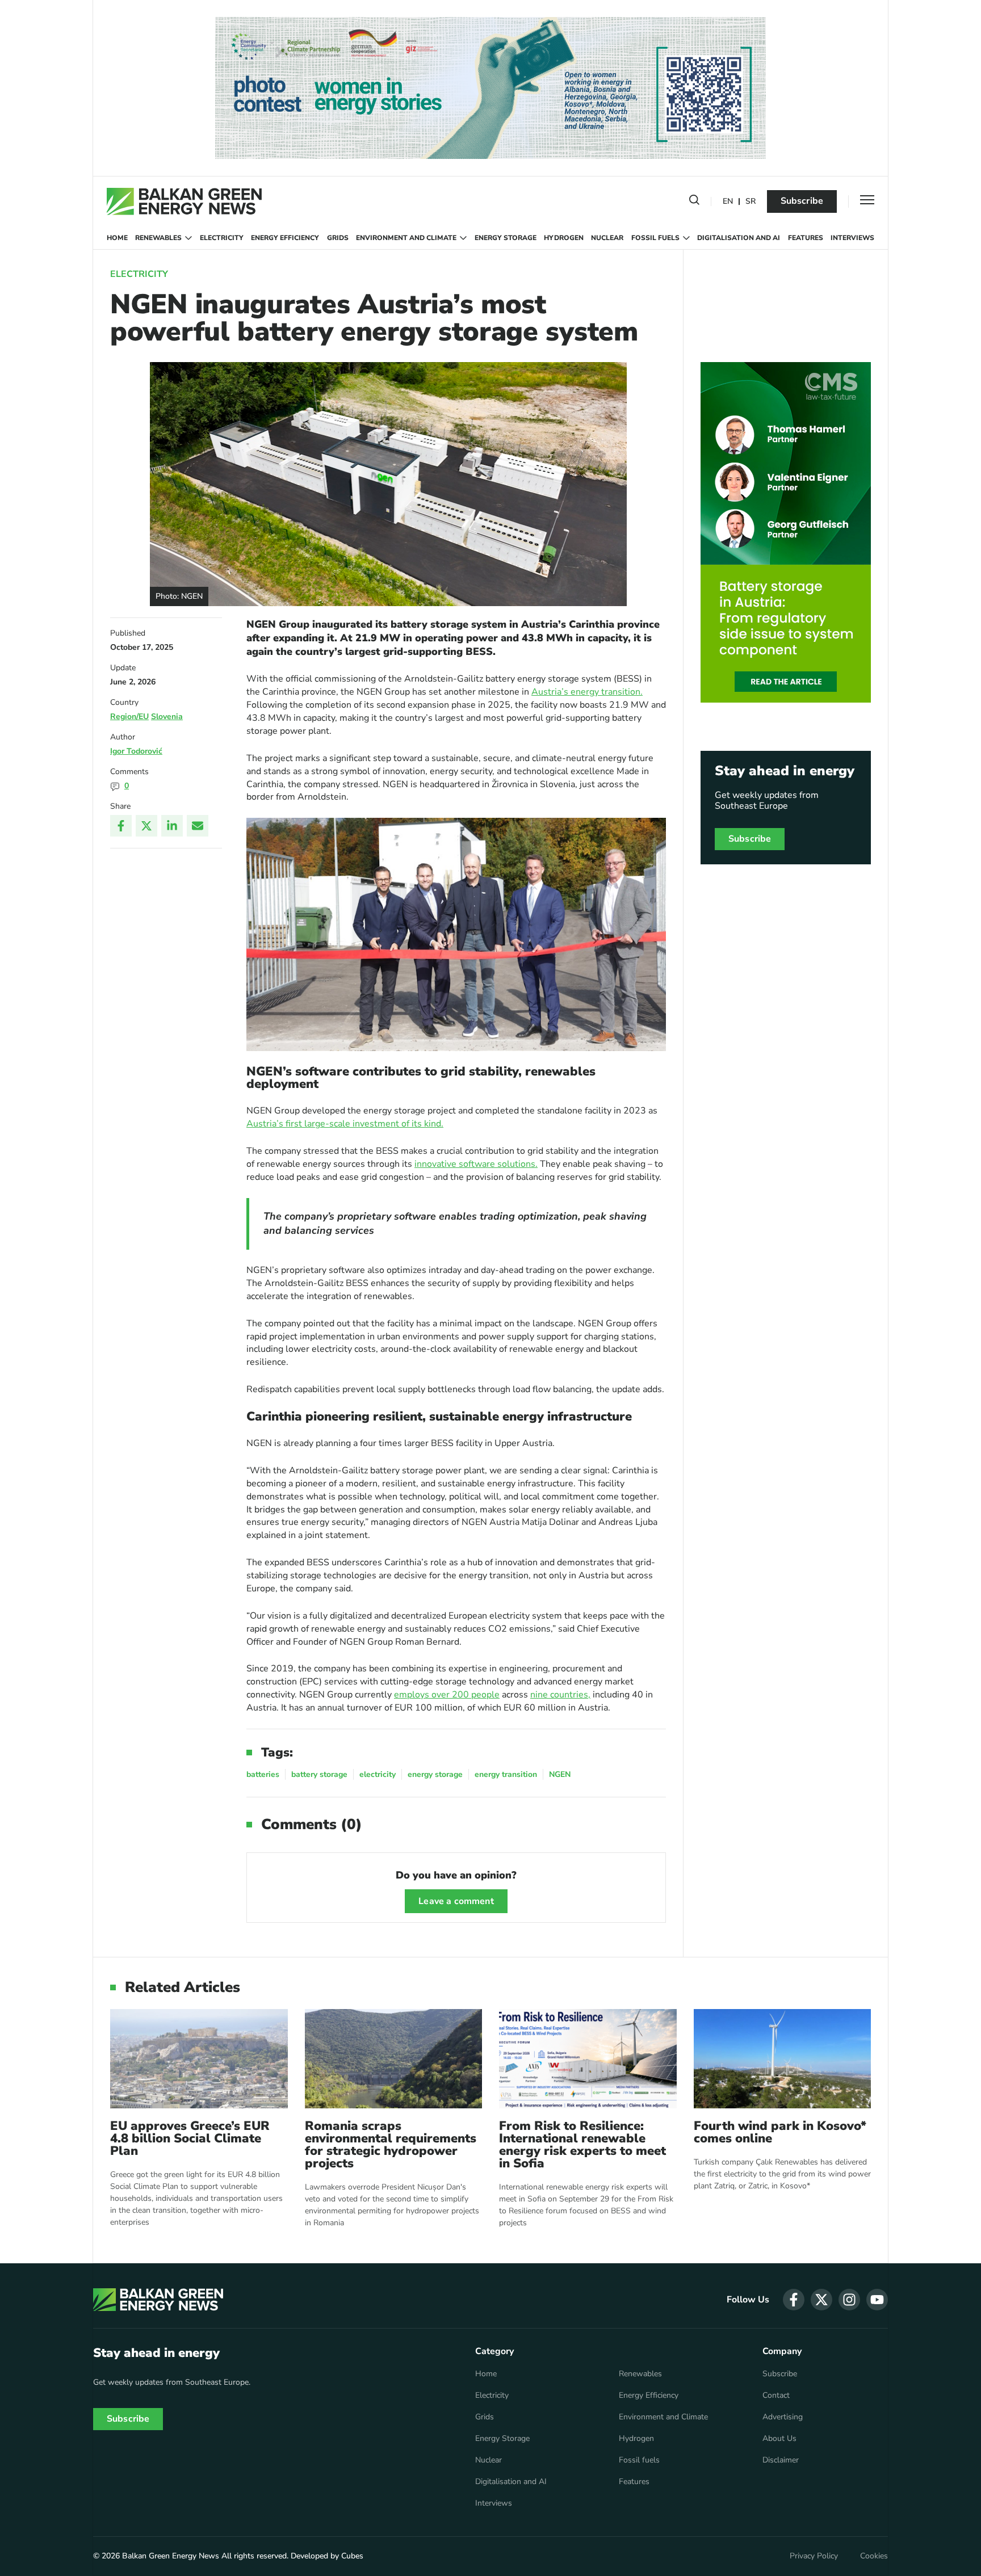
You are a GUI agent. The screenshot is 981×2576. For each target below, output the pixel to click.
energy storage (435, 1774)
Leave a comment (456, 1901)
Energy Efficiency (285, 238)
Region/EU (129, 717)
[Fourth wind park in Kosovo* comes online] (783, 2059)
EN (728, 202)
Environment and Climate (406, 238)
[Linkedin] (172, 826)
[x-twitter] (821, 2300)
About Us (779, 2439)
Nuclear (607, 238)
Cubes (352, 2556)
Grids (338, 238)
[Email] (198, 826)
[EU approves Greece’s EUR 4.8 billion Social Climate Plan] (199, 2059)
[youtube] (877, 2300)
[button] (694, 202)
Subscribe (802, 201)
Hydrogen (564, 238)
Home (117, 238)
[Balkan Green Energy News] (184, 201)
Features (806, 238)
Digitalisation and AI (739, 238)
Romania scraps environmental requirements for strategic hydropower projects (391, 2145)
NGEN (560, 1774)
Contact (776, 2396)
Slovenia (167, 717)
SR (751, 202)
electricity (378, 1774)
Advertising (783, 2417)
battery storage (319, 1774)
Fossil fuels (655, 238)
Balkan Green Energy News (171, 2556)
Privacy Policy (814, 2556)
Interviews (852, 238)
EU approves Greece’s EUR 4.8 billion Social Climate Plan (190, 2138)
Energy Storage (506, 238)
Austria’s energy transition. (587, 692)
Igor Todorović (136, 751)
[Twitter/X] (146, 826)
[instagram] (849, 2300)
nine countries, (560, 1695)
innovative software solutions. (476, 1164)
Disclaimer (781, 2460)
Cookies (874, 2556)
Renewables (158, 238)
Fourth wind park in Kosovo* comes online (780, 2132)
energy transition (506, 1774)
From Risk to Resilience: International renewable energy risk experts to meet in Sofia (582, 2145)
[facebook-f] (794, 2300)
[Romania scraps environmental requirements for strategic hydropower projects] (394, 2059)
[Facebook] (121, 826)
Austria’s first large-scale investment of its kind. (345, 1124)
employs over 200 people (447, 1695)
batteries (263, 1774)
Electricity (222, 238)
